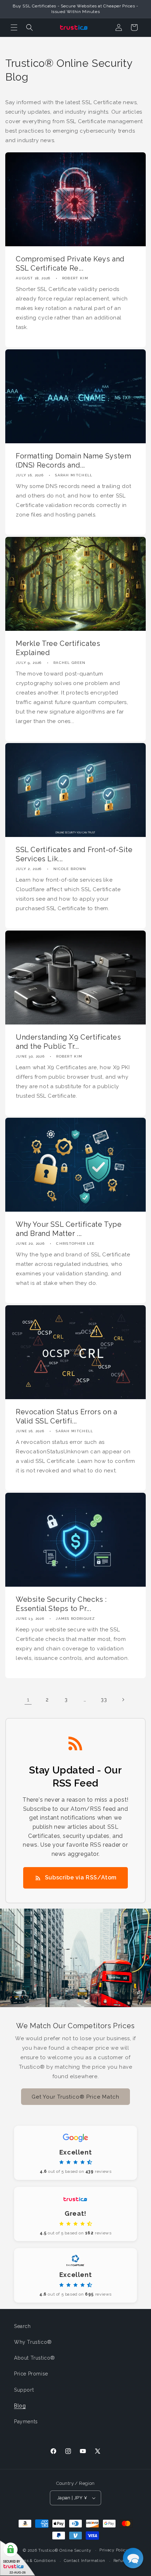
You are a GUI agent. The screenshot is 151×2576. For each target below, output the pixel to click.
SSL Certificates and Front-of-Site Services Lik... (74, 854)
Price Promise (31, 2374)
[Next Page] (123, 1700)
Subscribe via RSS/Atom (81, 1877)
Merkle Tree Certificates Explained (58, 648)
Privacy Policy (114, 2550)
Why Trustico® (33, 2342)
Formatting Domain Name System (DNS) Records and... (73, 461)
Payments (26, 2422)
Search (22, 2326)
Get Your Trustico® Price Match (75, 2097)
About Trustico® (35, 2358)
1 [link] (28, 1700)
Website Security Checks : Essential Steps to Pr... (61, 1604)
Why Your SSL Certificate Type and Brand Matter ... (69, 1229)
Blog (20, 2406)
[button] (14, 27)
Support (24, 2390)
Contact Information (84, 2561)
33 (104, 1700)
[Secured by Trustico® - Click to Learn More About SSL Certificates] (18, 2558)
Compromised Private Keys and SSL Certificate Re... (70, 264)
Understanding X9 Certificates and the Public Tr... (68, 1041)
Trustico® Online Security (65, 2550)
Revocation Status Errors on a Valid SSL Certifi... (66, 1416)
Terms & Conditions (36, 2561)
